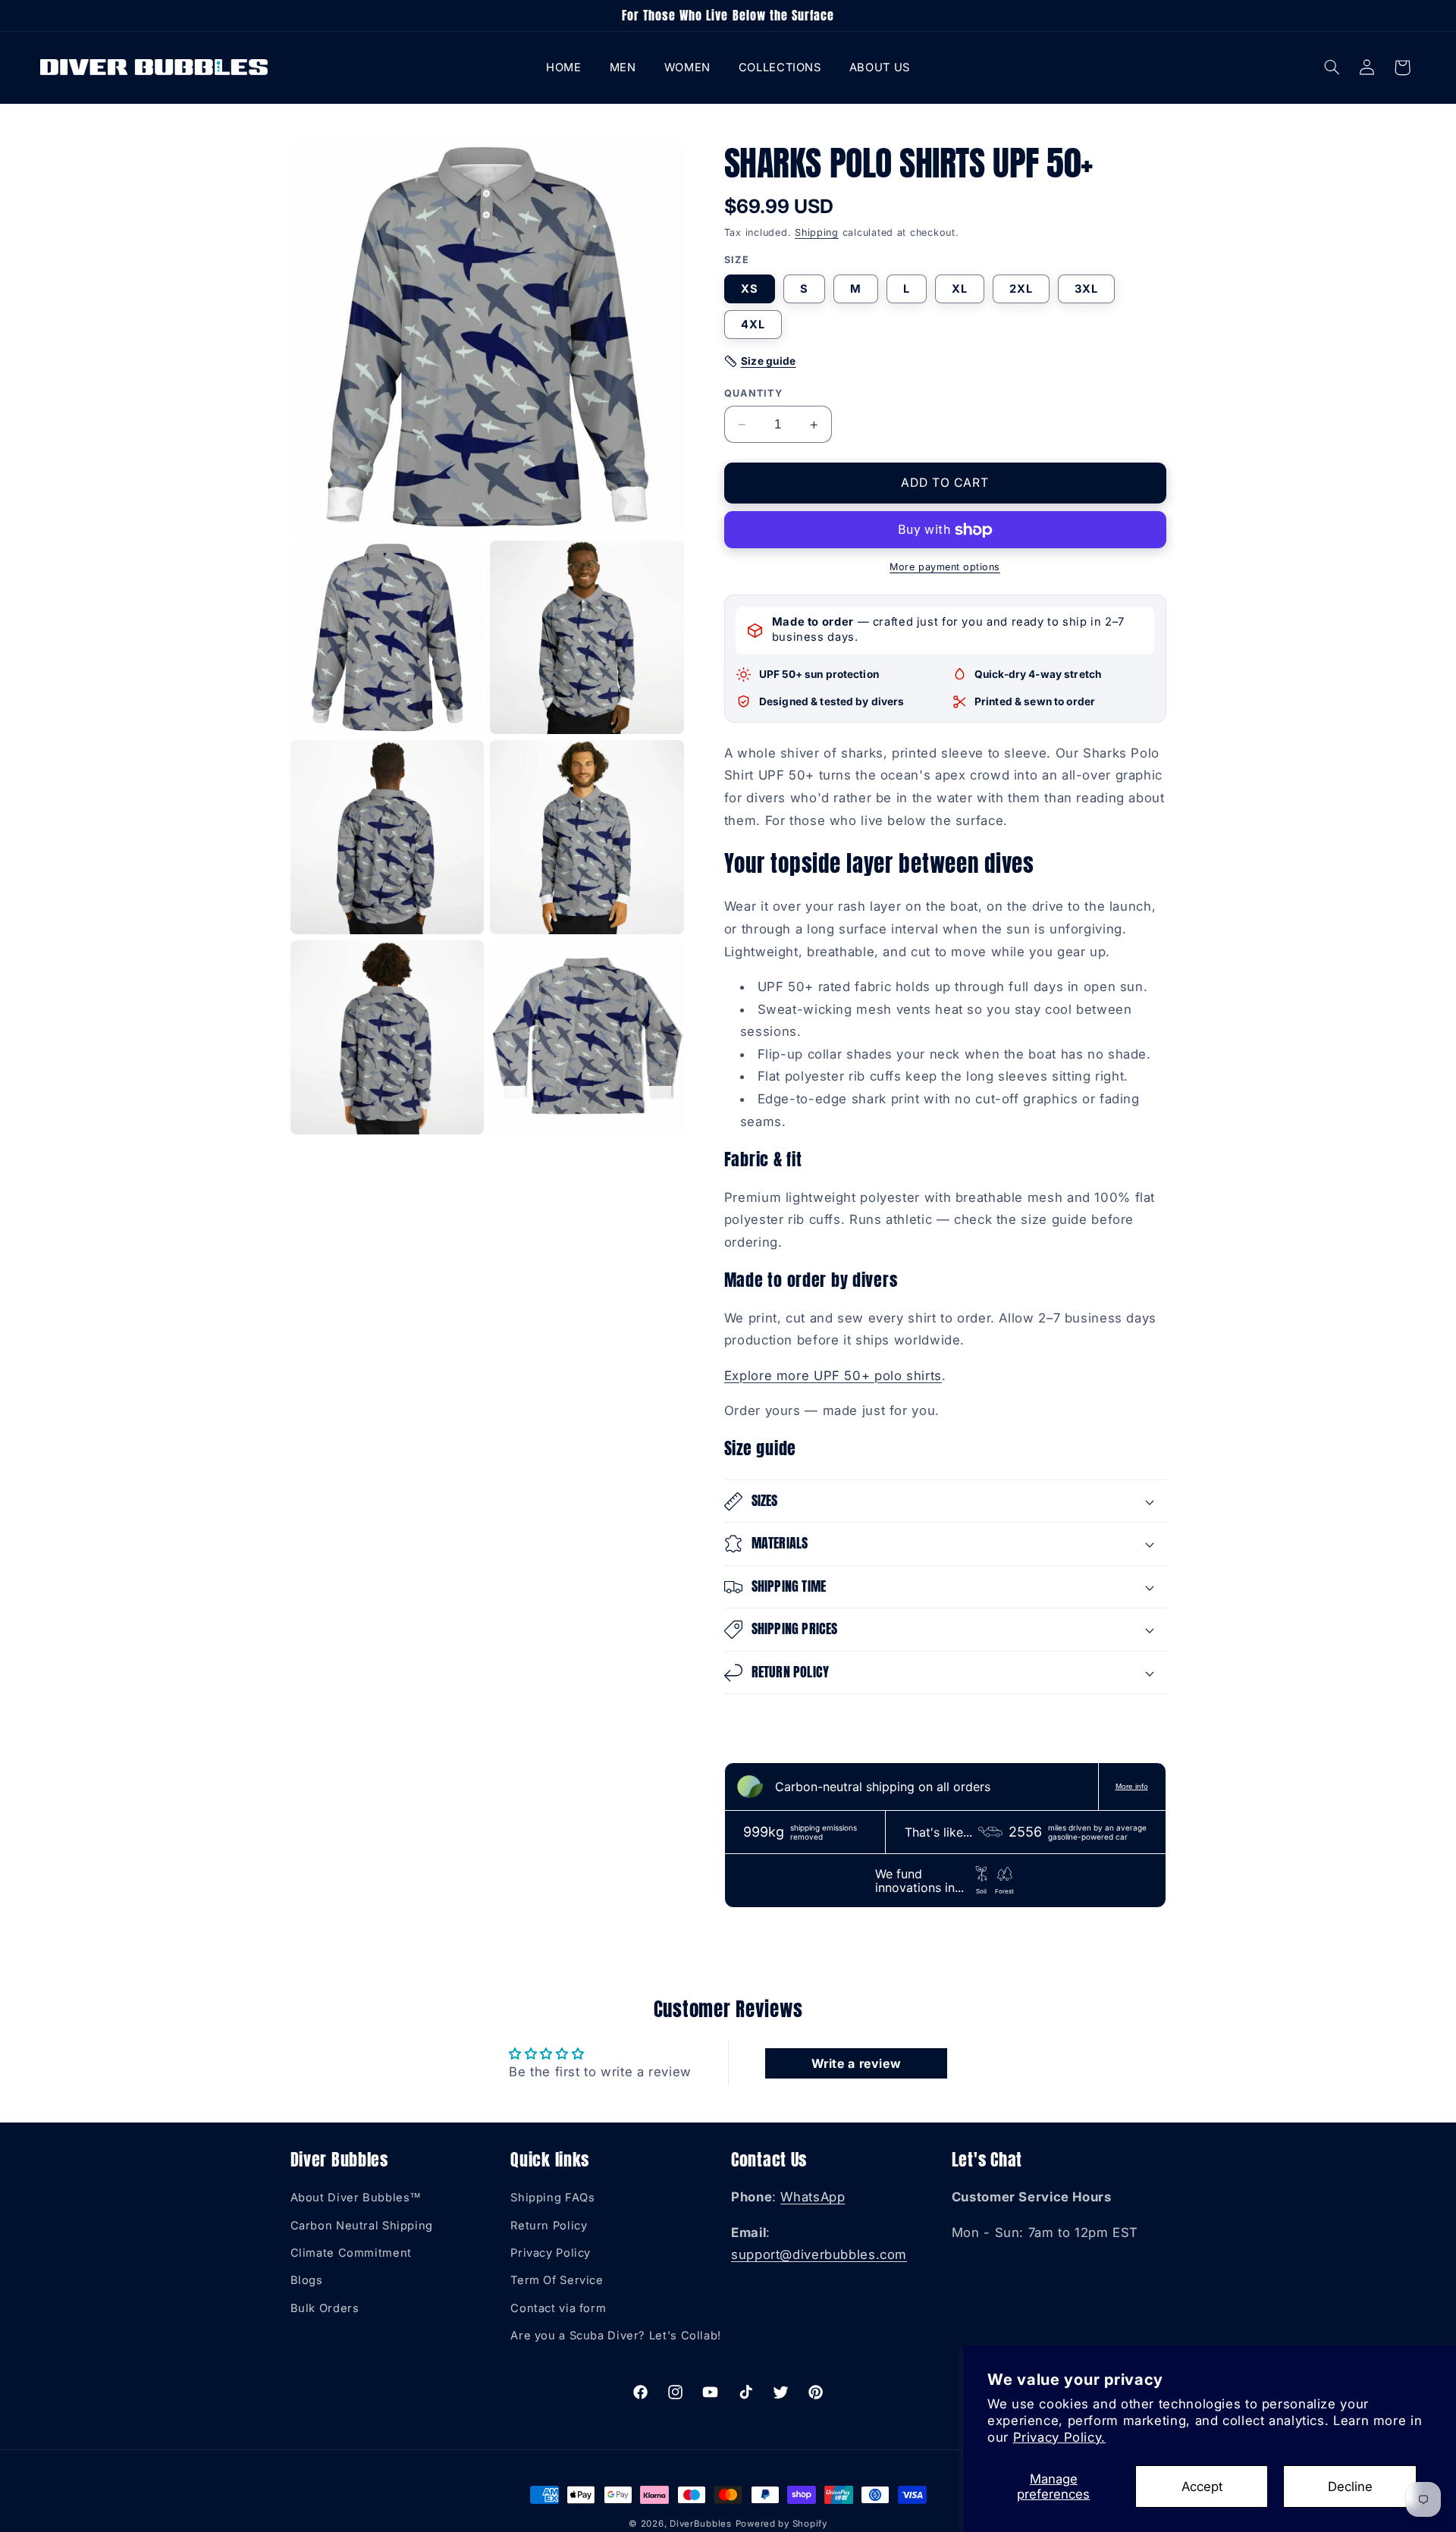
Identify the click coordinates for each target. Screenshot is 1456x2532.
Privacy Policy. (1059, 2437)
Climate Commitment (351, 2254)
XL (960, 289)
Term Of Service (557, 2281)
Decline (1350, 2487)
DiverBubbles (701, 2524)
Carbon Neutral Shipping (362, 2226)
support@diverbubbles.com (819, 2255)
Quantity (753, 393)
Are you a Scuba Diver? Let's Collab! (616, 2336)
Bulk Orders (325, 2308)
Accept (1202, 2487)
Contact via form (558, 2308)
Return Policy (549, 2226)
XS (750, 289)
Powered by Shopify (781, 2524)
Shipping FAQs (552, 2198)
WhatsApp (813, 2198)
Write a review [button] (857, 2063)
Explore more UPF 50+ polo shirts (833, 1376)
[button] (623, 67)
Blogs (307, 2281)
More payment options (945, 568)
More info (1132, 1786)
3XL (1086, 289)
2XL (1021, 289)
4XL (753, 325)
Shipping (817, 233)
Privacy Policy (551, 2254)
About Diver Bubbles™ (356, 2198)
